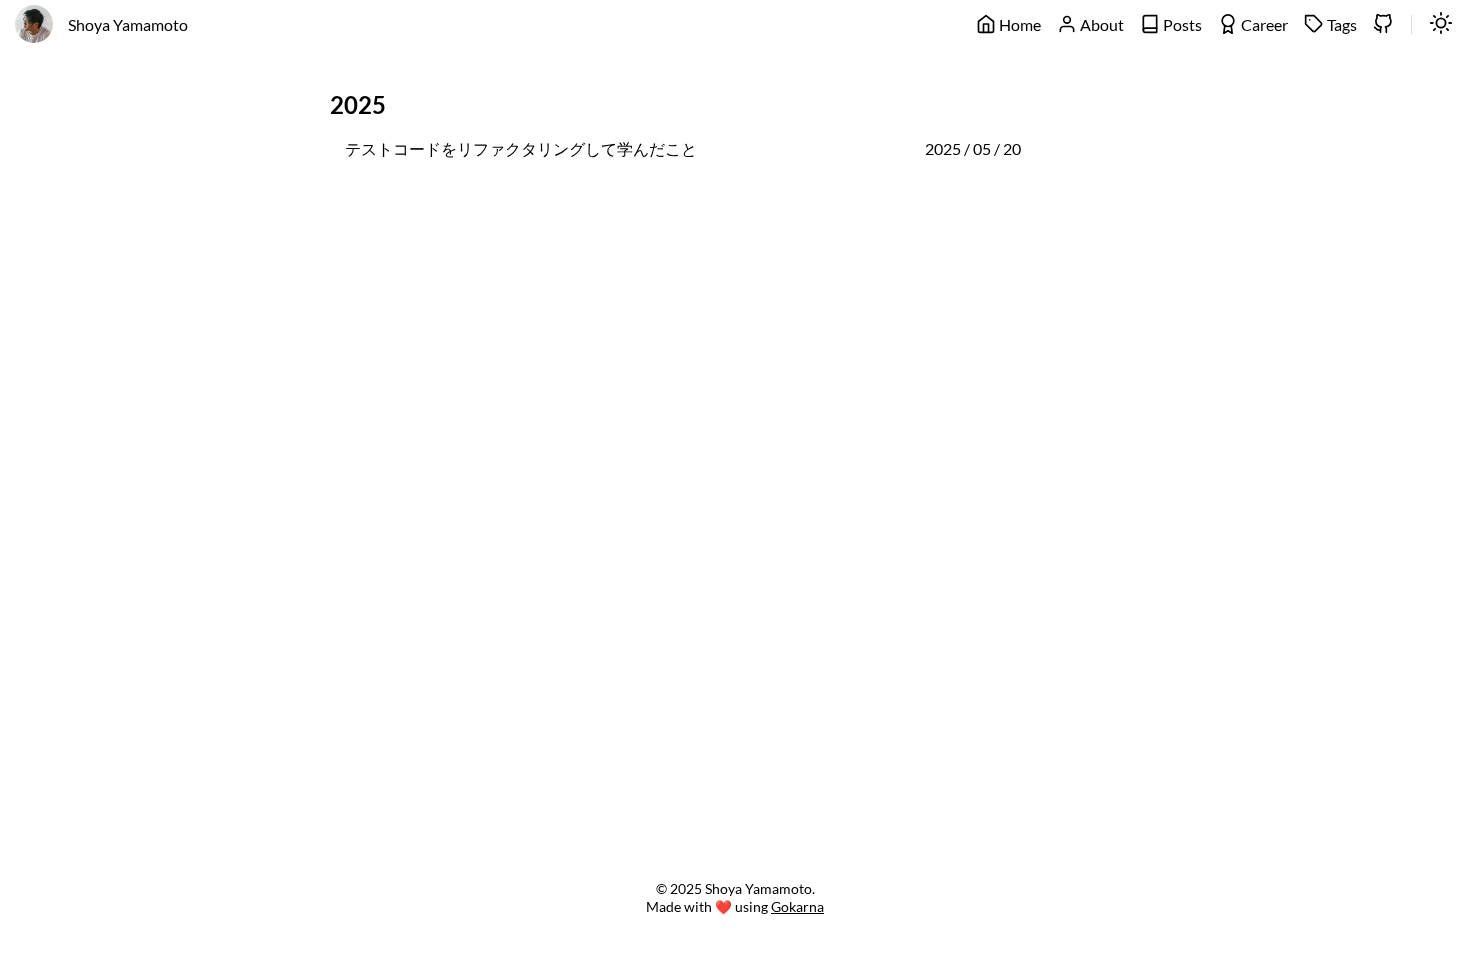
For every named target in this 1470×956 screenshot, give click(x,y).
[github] (1383, 25)
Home (1018, 24)
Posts (1181, 24)
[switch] (1441, 25)
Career (1263, 24)
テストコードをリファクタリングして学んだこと (521, 148)
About (1100, 24)
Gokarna (797, 907)
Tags (1340, 24)
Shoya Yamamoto (128, 24)
